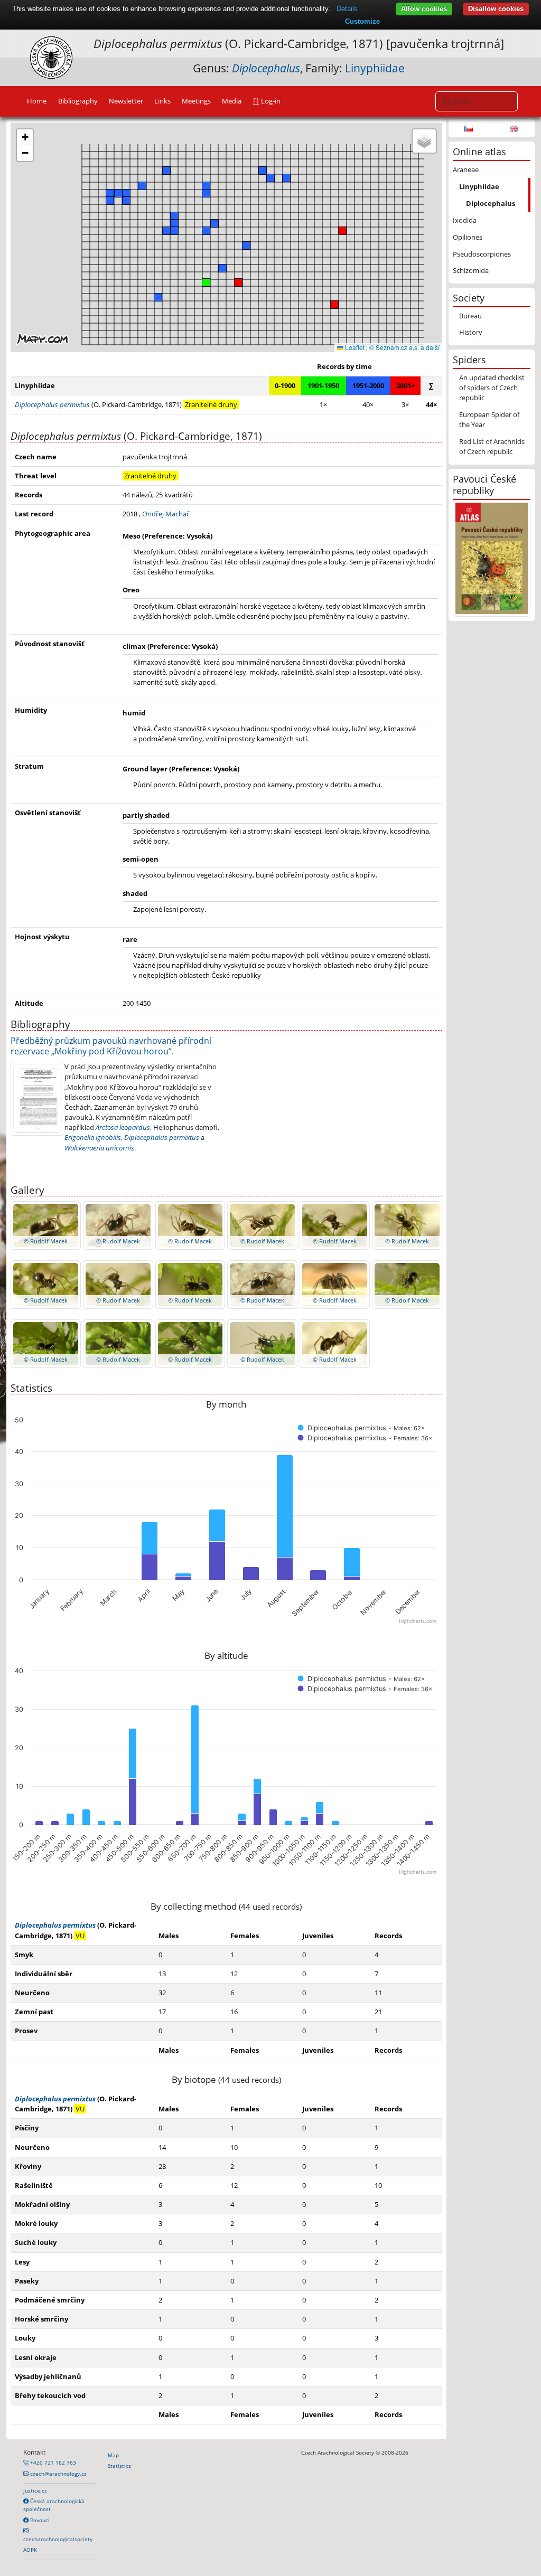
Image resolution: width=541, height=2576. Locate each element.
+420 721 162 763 (52, 2462)
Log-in (270, 101)
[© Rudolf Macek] (46, 1225)
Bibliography (78, 101)
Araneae (466, 169)
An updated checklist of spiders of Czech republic (492, 388)
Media (232, 101)
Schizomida (471, 270)
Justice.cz (35, 2490)
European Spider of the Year (489, 419)
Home (37, 101)
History (471, 332)
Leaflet (354, 347)
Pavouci (39, 2520)
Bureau (470, 316)
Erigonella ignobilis (93, 1137)
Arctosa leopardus (123, 1127)
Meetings (196, 101)
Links (162, 101)
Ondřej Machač (166, 514)
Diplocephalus (491, 203)
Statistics (119, 2466)
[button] (334, 305)
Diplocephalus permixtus (162, 1137)
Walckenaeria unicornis (99, 1148)
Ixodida (465, 220)
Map (113, 2455)
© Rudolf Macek (46, 1241)
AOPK (30, 2550)
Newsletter (126, 101)
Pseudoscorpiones (482, 254)
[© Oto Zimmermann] (38, 1098)
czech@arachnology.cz (58, 2474)
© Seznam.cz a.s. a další (404, 347)
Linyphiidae (375, 68)
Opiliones (468, 237)
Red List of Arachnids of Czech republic (492, 446)
